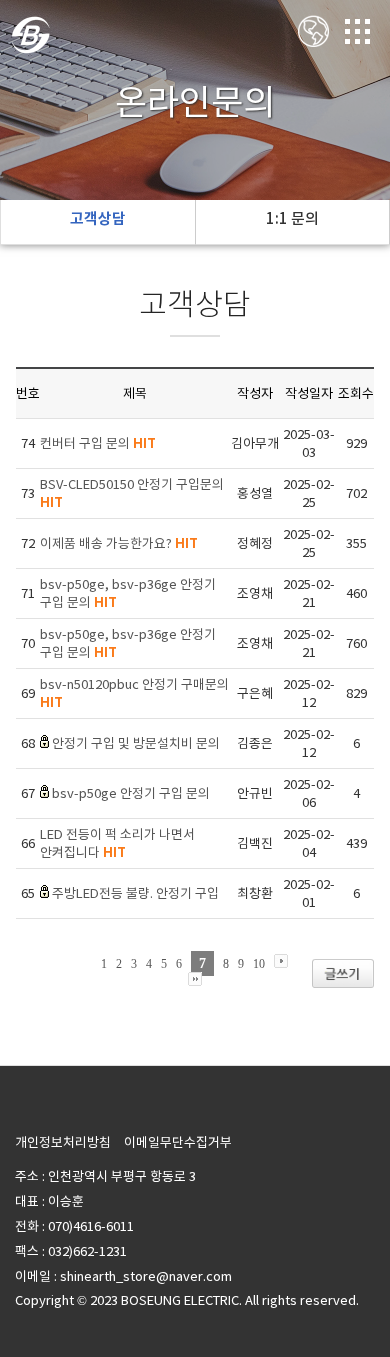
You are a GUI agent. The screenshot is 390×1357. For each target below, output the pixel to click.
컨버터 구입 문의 (98, 443)
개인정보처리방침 (63, 1142)
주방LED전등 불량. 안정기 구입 (135, 893)
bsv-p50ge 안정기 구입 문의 (131, 793)
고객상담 (98, 218)
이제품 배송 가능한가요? (119, 543)
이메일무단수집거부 (178, 1142)
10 (259, 964)
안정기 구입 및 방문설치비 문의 (136, 743)
